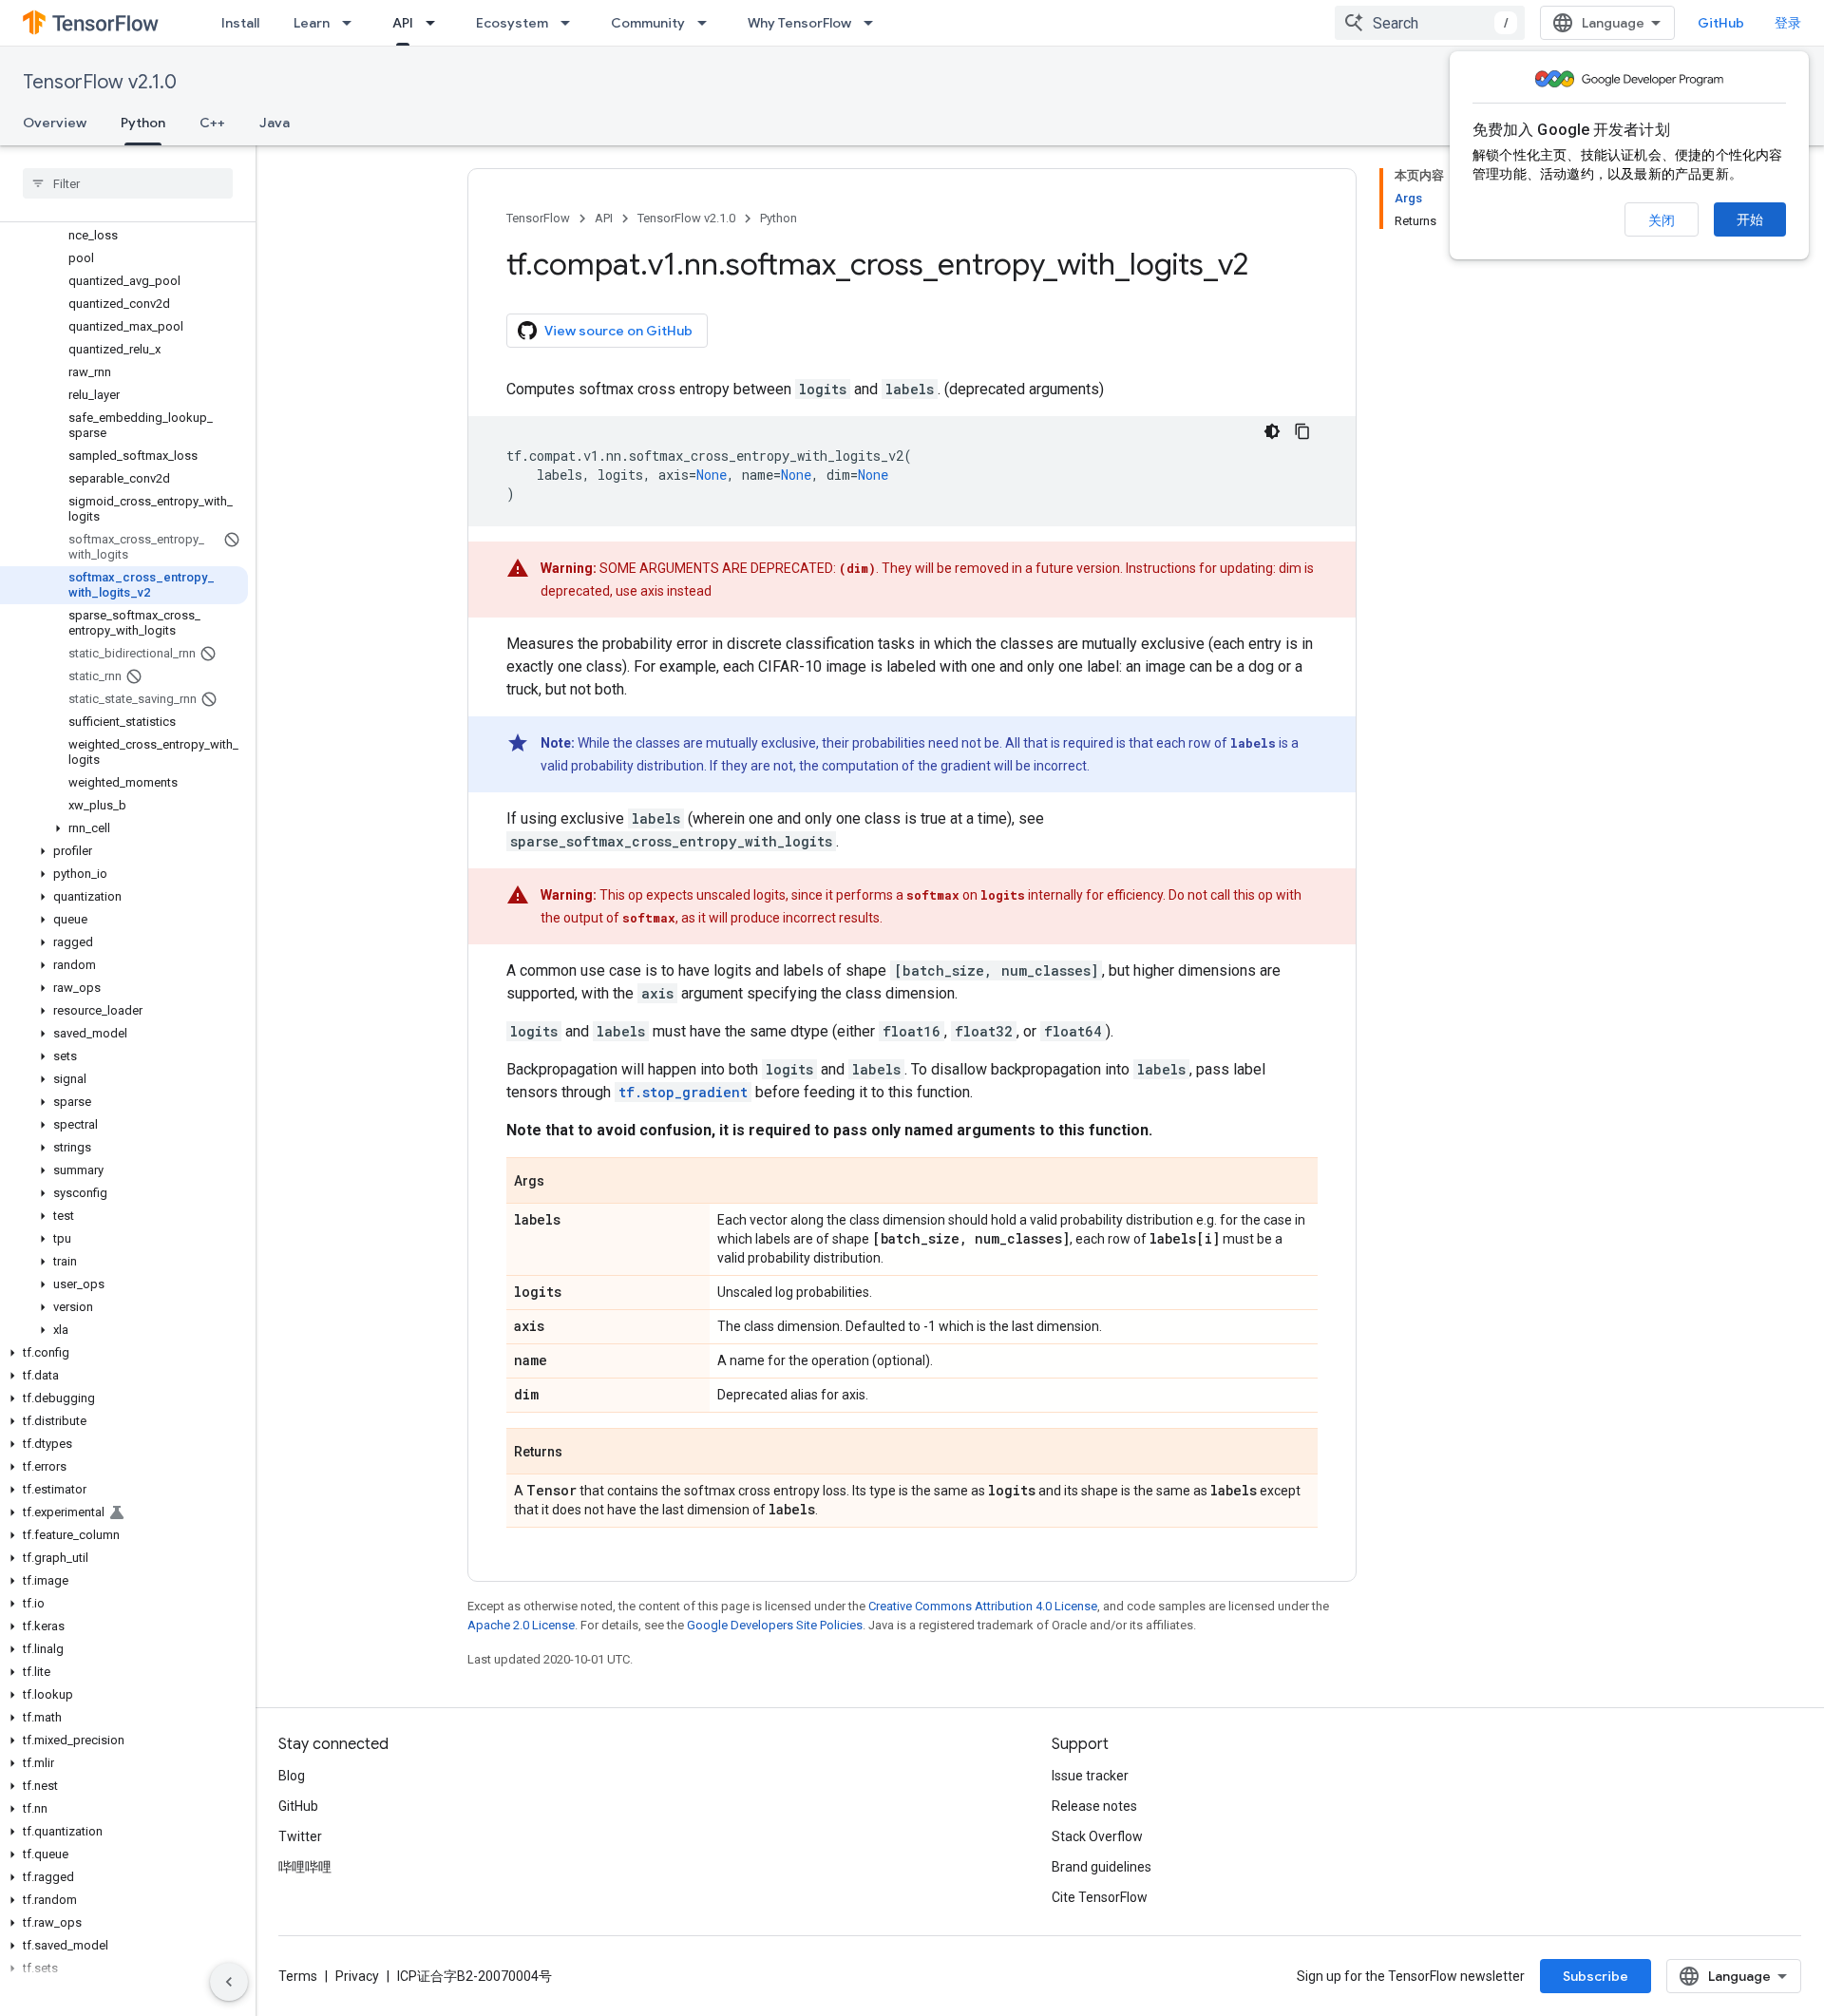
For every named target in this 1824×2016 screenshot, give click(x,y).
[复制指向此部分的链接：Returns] (581, 1453)
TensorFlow (538, 218)
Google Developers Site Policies (775, 1625)
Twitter (300, 1836)
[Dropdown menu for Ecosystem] (571, 23)
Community (648, 23)
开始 (1750, 219)
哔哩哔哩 (305, 1867)
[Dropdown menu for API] (436, 23)
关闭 (1662, 220)
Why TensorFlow (799, 23)
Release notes (1094, 1806)
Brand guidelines (1102, 1867)
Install (240, 23)
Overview (55, 123)
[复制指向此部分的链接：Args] (563, 1182)
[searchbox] (128, 183)
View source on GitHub (618, 331)
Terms (298, 1976)
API (403, 23)
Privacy (357, 1976)
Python (143, 123)
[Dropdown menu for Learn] (352, 23)
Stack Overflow (1097, 1836)
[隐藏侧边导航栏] (229, 1982)
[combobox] (1430, 23)
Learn (312, 23)
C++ (212, 123)
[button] (124, 828)
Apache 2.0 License (521, 1625)
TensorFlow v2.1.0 (100, 82)
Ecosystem (512, 23)
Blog (292, 1776)
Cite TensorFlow (1100, 1897)
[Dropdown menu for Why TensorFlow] (874, 23)
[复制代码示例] (1302, 431)
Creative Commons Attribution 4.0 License (983, 1606)
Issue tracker (1090, 1776)
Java (275, 123)
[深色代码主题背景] (1272, 431)
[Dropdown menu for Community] (708, 23)
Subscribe (1596, 1976)
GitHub (1721, 23)
